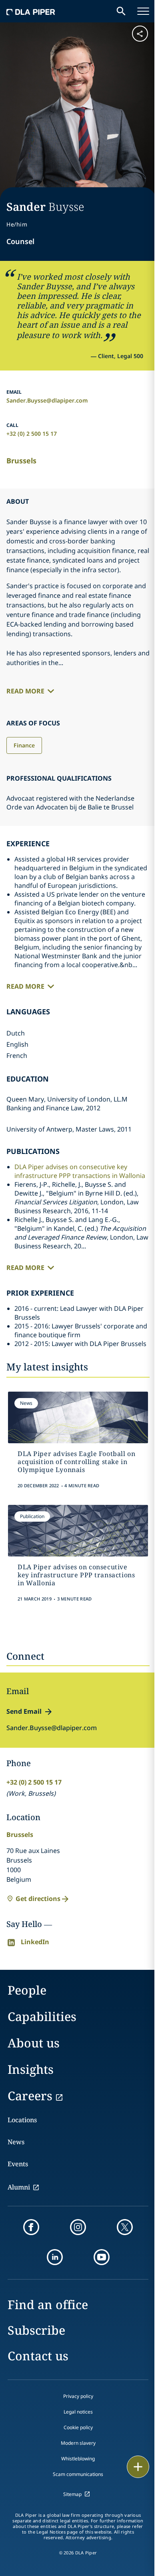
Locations (22, 2120)
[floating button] (138, 2467)
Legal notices (78, 2412)
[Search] (121, 11)
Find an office (48, 2305)
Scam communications (78, 2474)
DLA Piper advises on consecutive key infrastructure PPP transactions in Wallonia (80, 1171)
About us (34, 2043)
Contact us (38, 2356)
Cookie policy (78, 2427)
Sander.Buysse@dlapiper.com (47, 400)
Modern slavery (78, 2443)
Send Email (24, 1711)
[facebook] (31, 2227)
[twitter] (125, 2227)
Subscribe (36, 2330)
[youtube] (102, 2257)
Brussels (21, 461)
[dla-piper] (31, 11)
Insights (31, 2069)
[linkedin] (55, 2257)
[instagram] (78, 2227)
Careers (30, 2096)
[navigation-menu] (143, 11)
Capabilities (42, 2016)
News (16, 2142)
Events (18, 2164)
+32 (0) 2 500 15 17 (32, 434)
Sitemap (72, 2494)
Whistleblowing (78, 2459)
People (27, 1990)
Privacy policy (78, 2396)
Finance (24, 745)
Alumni (19, 2187)
